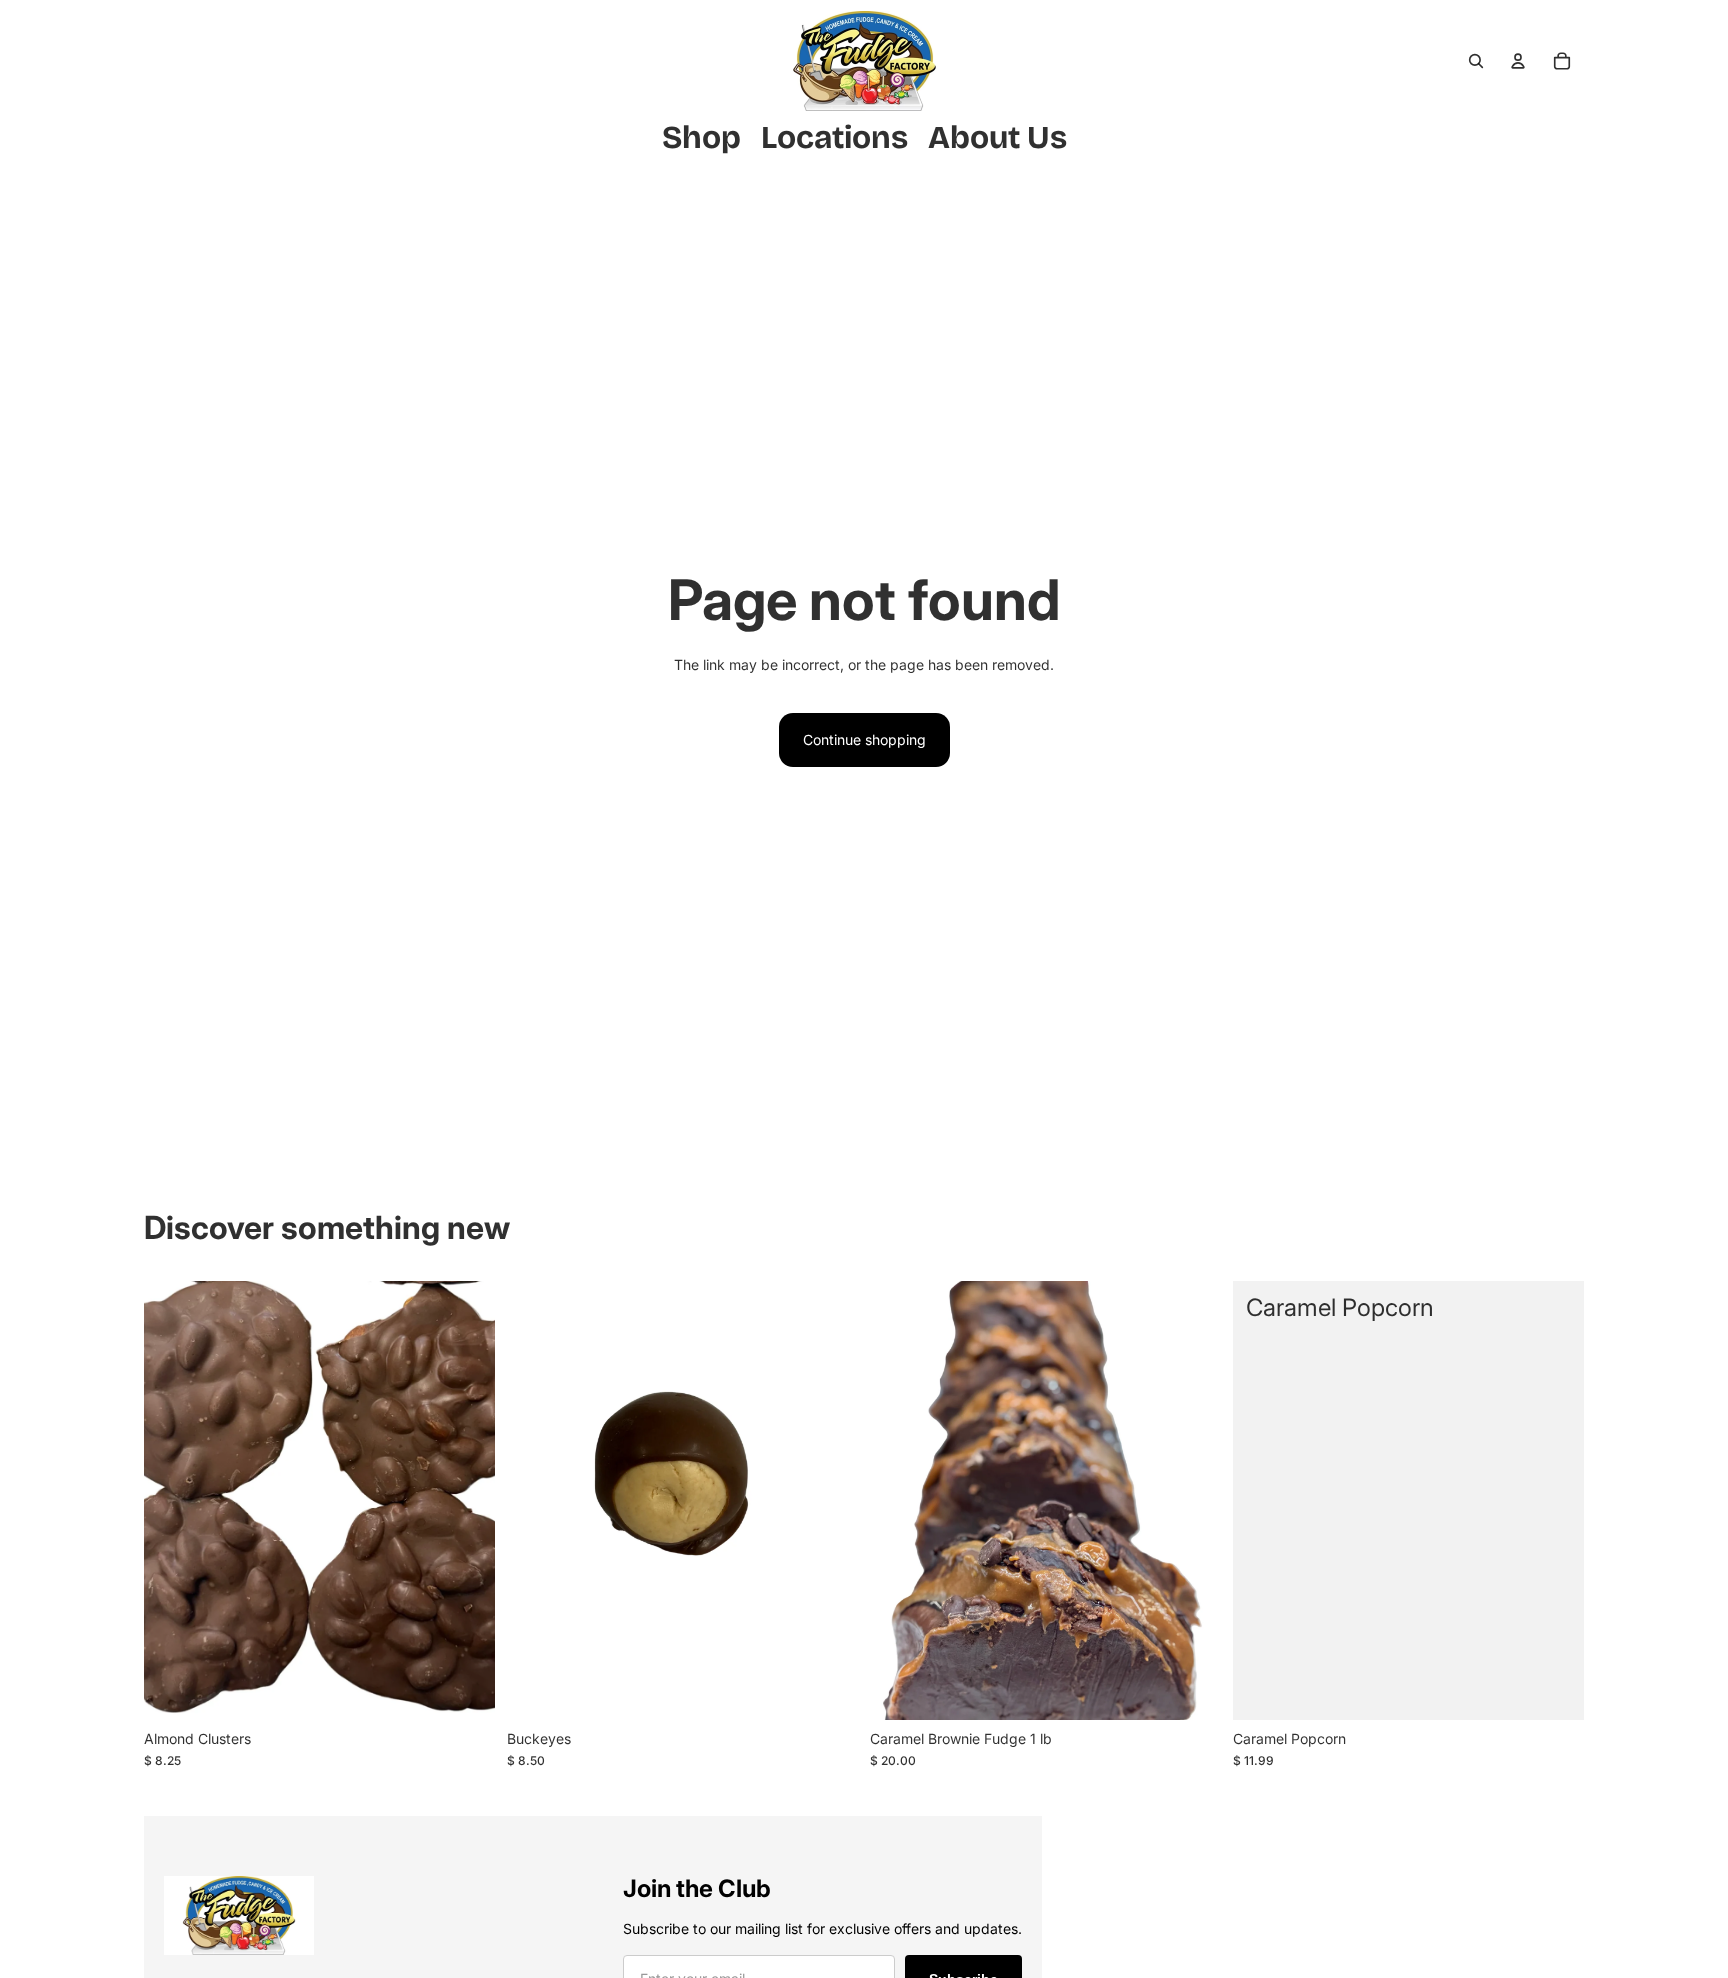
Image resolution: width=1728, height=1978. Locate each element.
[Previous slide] (174, 1500)
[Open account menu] (1518, 61)
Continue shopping (864, 739)
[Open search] (1476, 61)
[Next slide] (465, 1500)
